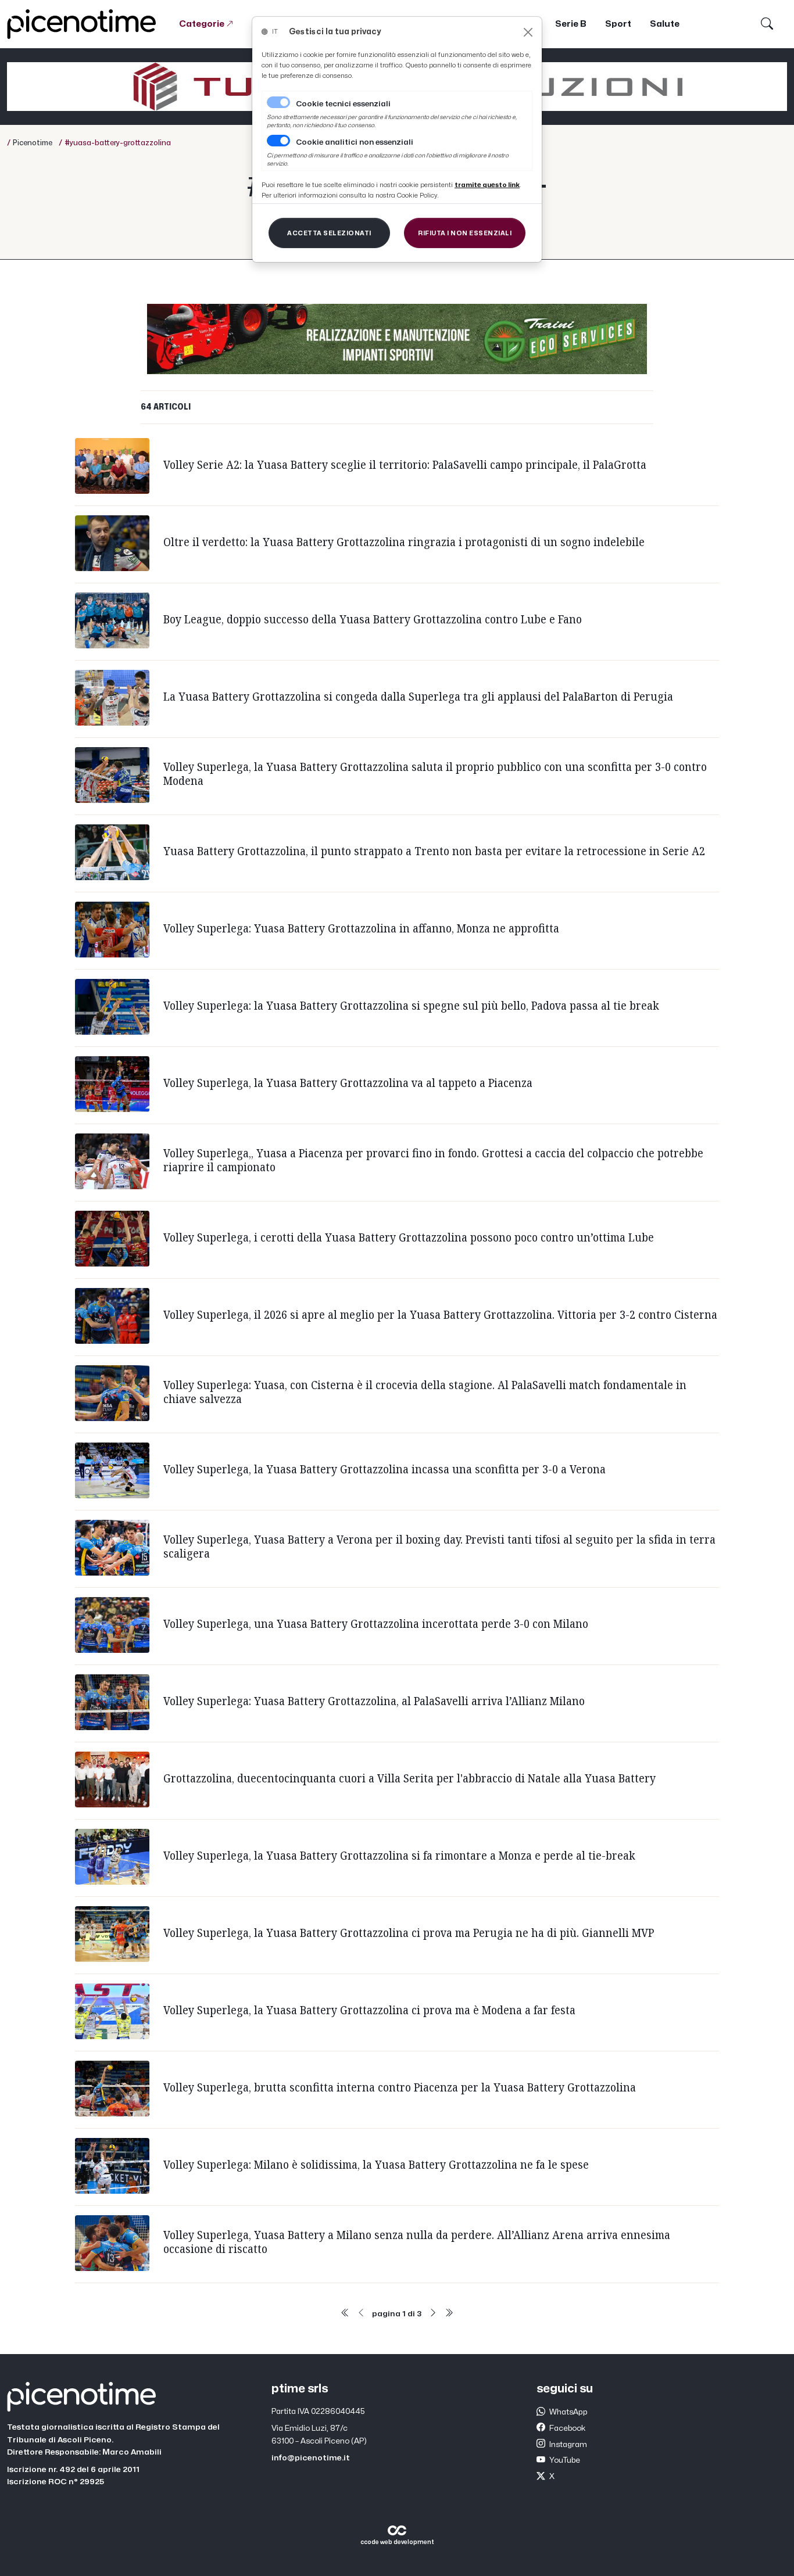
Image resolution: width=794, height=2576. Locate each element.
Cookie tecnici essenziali (343, 104)
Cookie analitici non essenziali (355, 142)
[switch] (278, 141)
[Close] (528, 32)
